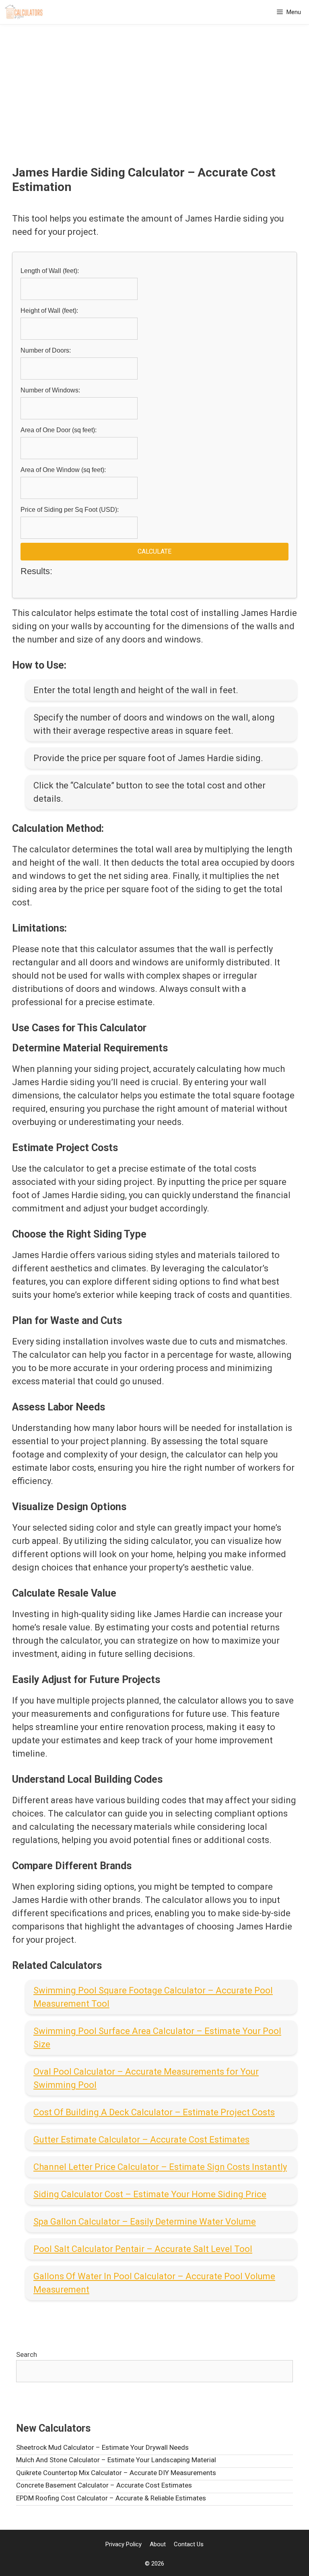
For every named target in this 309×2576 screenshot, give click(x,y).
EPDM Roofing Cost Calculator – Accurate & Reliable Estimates (111, 2498)
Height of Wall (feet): (49, 311)
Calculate (154, 551)
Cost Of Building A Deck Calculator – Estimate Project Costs (154, 2112)
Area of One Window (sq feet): (63, 470)
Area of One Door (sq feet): (59, 430)
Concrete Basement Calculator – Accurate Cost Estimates (104, 2485)
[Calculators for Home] (24, 12)
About (158, 2544)
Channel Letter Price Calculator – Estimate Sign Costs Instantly (160, 2167)
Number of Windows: (50, 390)
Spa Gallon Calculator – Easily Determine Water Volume (145, 2222)
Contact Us (189, 2544)
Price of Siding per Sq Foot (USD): (70, 510)
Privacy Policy (124, 2544)
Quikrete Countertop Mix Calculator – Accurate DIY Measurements (116, 2473)
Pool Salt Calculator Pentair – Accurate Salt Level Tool (143, 2249)
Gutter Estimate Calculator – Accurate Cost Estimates (141, 2140)
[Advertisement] (154, 105)
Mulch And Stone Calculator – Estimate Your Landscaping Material (116, 2460)
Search (27, 2354)
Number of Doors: (46, 350)
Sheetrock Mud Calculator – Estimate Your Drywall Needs (102, 2447)
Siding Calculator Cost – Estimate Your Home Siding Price (150, 2194)
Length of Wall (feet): (50, 271)
